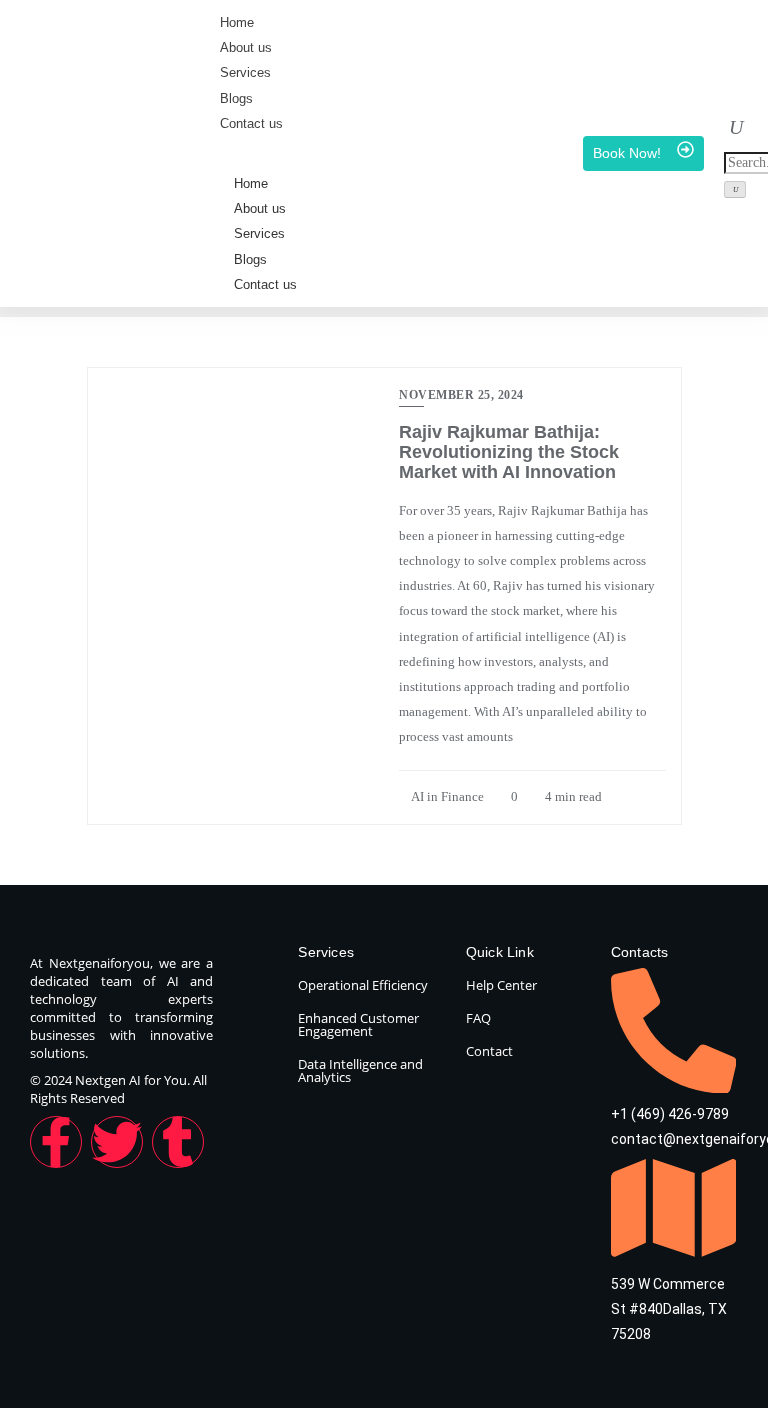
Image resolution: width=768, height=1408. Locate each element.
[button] (736, 129)
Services (259, 233)
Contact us (265, 284)
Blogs (250, 259)
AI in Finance (446, 796)
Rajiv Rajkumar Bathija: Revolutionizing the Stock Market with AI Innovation (509, 452)
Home (251, 183)
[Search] (735, 189)
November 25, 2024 (461, 395)
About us (260, 208)
